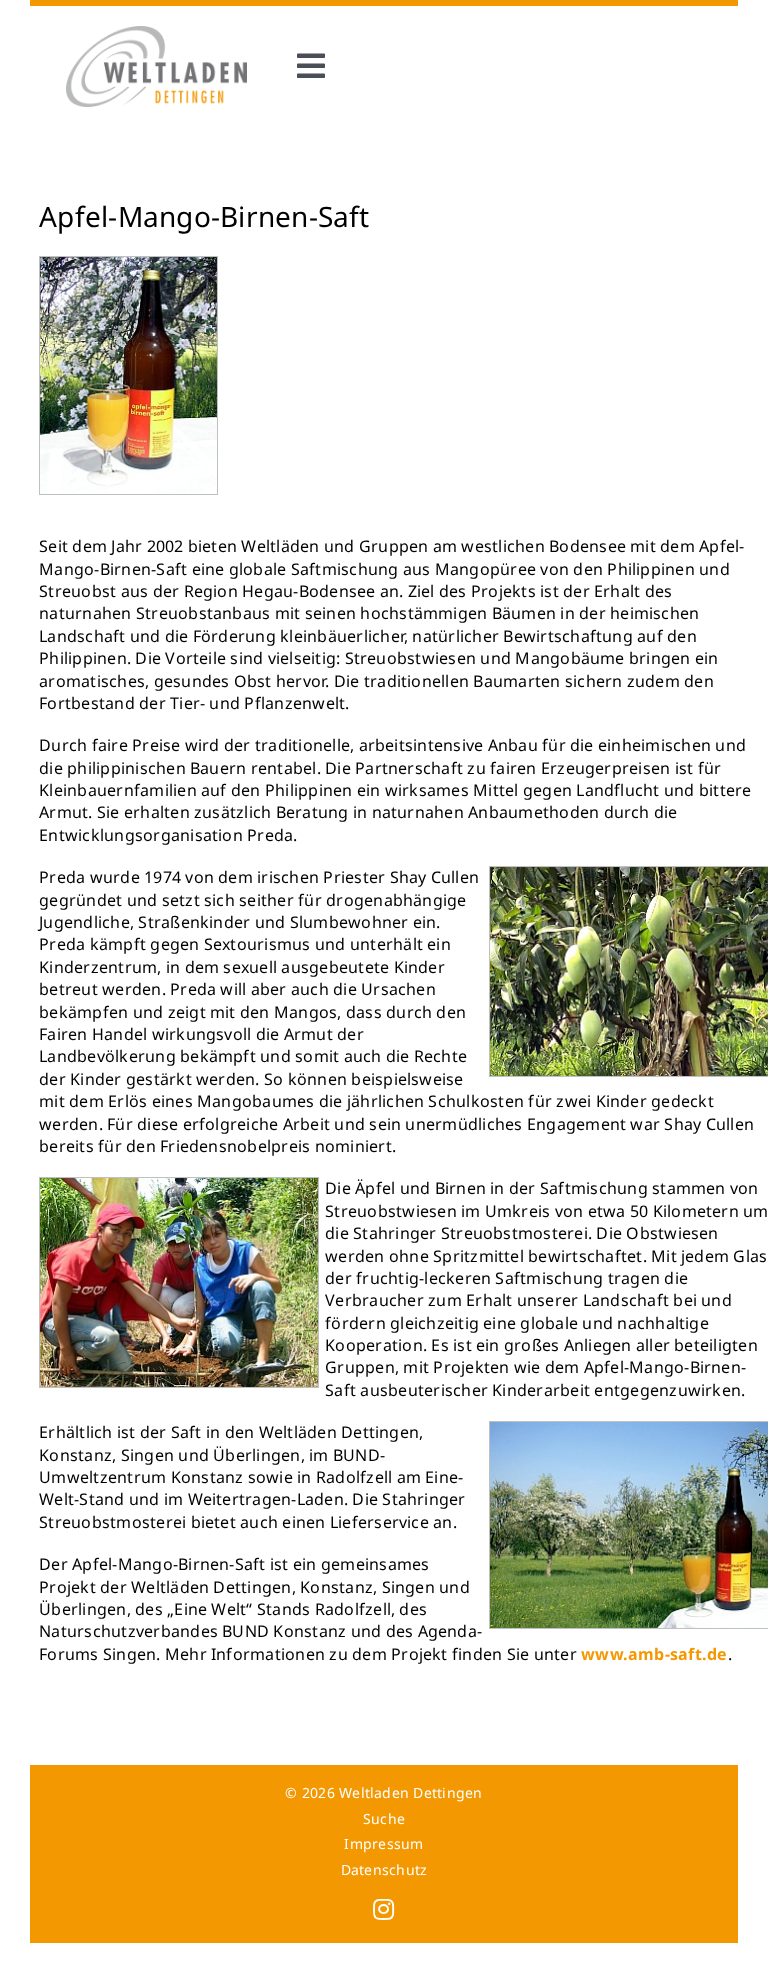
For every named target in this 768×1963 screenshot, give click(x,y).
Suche (384, 1818)
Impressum (383, 1843)
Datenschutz (384, 1869)
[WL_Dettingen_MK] (156, 34)
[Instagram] (383, 1909)
